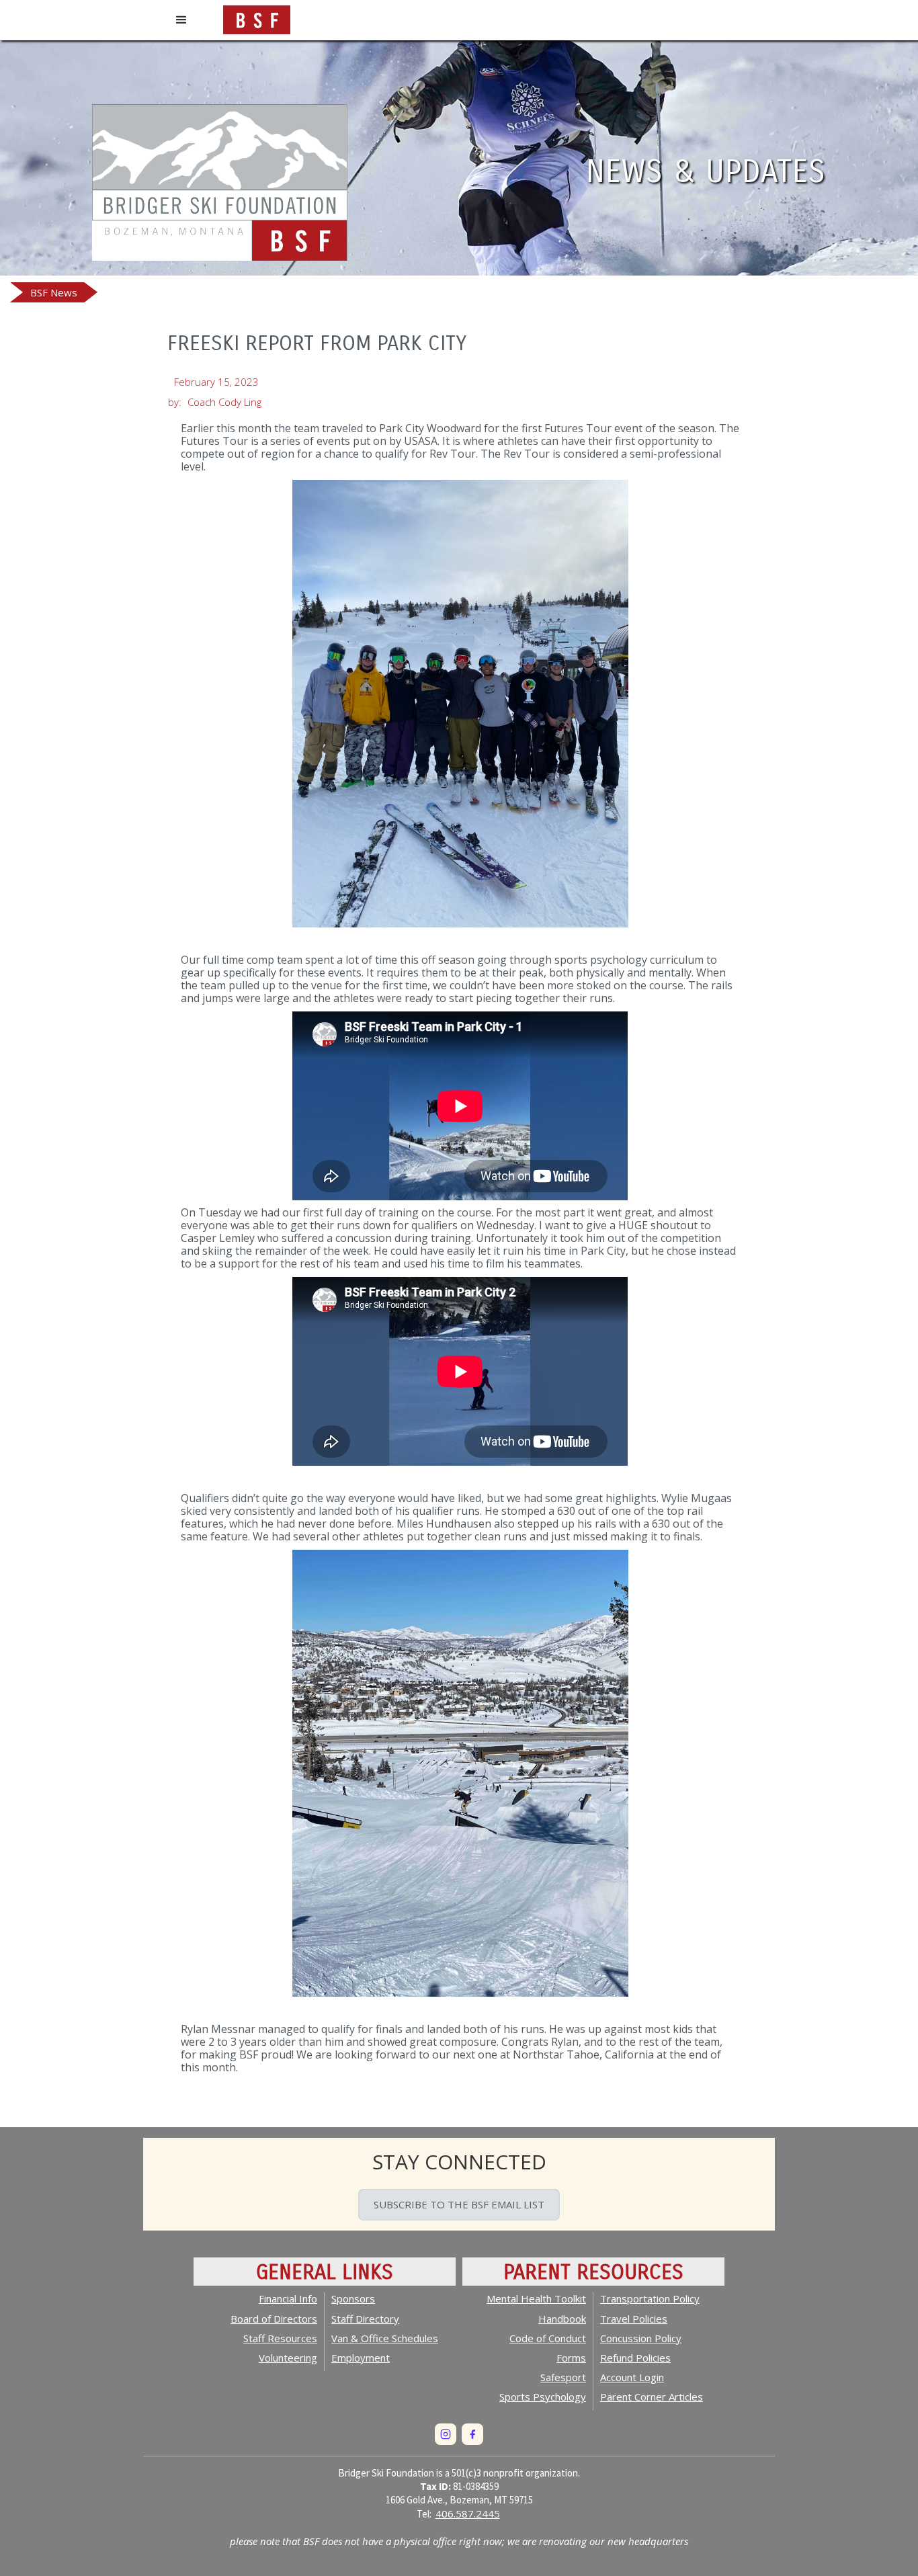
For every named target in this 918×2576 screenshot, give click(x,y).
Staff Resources (280, 2338)
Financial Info (288, 2298)
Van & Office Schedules (385, 2338)
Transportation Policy (650, 2298)
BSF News (54, 292)
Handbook (562, 2319)
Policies (635, 2358)
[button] (181, 20)
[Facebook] (472, 2434)
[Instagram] (446, 2434)
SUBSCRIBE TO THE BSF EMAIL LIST (459, 2204)
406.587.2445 (468, 2513)
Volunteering (288, 2358)
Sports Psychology (543, 2397)
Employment (361, 2358)
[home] (257, 17)
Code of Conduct (548, 2338)
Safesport (563, 2377)
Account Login (632, 2377)
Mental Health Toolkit (536, 2298)
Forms (571, 2358)
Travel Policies (634, 2319)
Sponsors (353, 2298)
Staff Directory (365, 2319)
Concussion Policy (641, 2338)
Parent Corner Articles (652, 2397)
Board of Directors (274, 2319)
